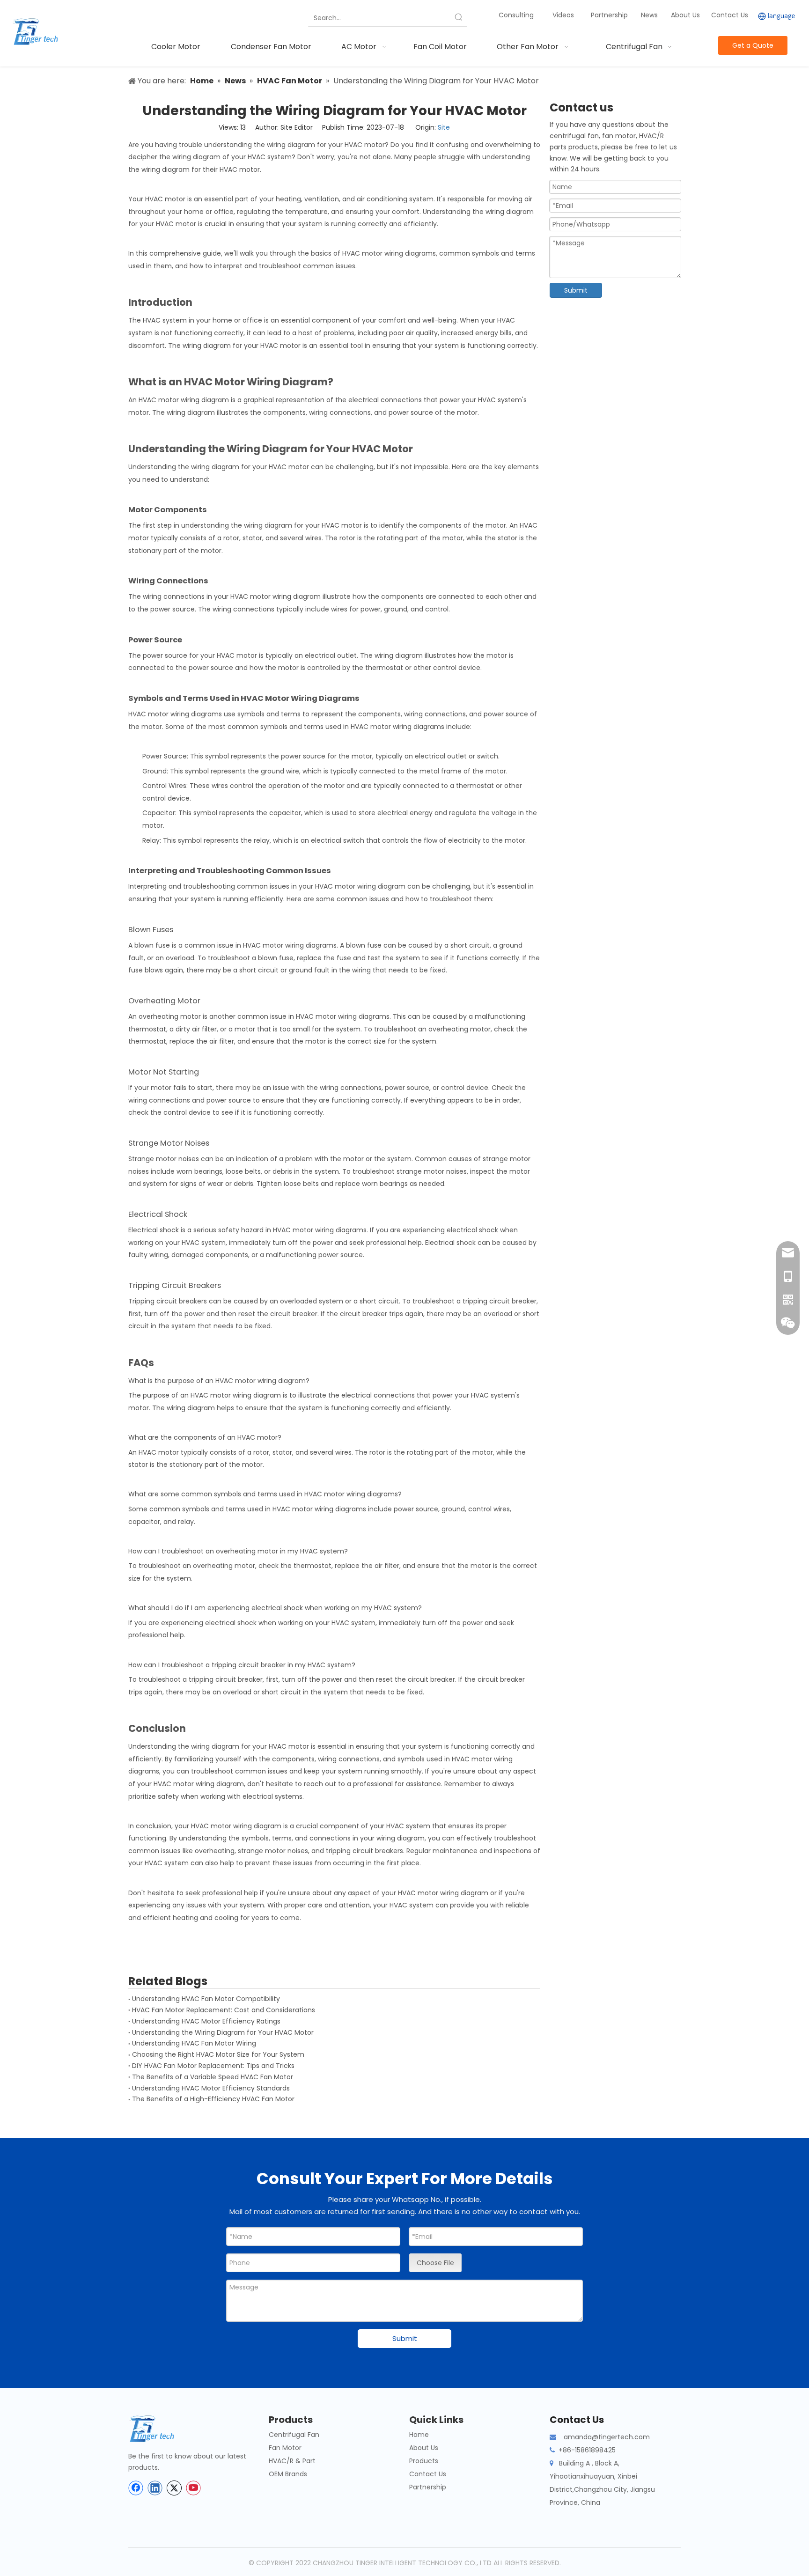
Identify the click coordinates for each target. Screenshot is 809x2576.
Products (424, 2461)
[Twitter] (174, 2488)
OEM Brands (288, 2474)
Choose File (435, 2263)
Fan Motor (285, 2448)
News (650, 15)
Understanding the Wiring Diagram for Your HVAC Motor (223, 2032)
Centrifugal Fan (294, 2435)
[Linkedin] (155, 2488)
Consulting (516, 15)
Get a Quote (753, 45)
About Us (685, 15)
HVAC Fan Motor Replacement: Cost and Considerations (224, 2010)
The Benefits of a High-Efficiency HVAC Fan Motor (213, 2099)
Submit (576, 290)
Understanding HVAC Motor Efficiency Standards (211, 2088)
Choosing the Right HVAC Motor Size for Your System (218, 2054)
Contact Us (730, 15)
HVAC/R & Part (292, 2461)
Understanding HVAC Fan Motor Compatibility (206, 1999)
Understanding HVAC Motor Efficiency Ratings (206, 2021)
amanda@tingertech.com (607, 2437)
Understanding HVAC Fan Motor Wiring (194, 2043)
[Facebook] (136, 2488)
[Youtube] (193, 2488)
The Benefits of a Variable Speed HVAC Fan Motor (213, 2077)
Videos (563, 15)
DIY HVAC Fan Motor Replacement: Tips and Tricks (213, 2066)
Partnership (610, 15)
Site (444, 127)
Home (419, 2435)
